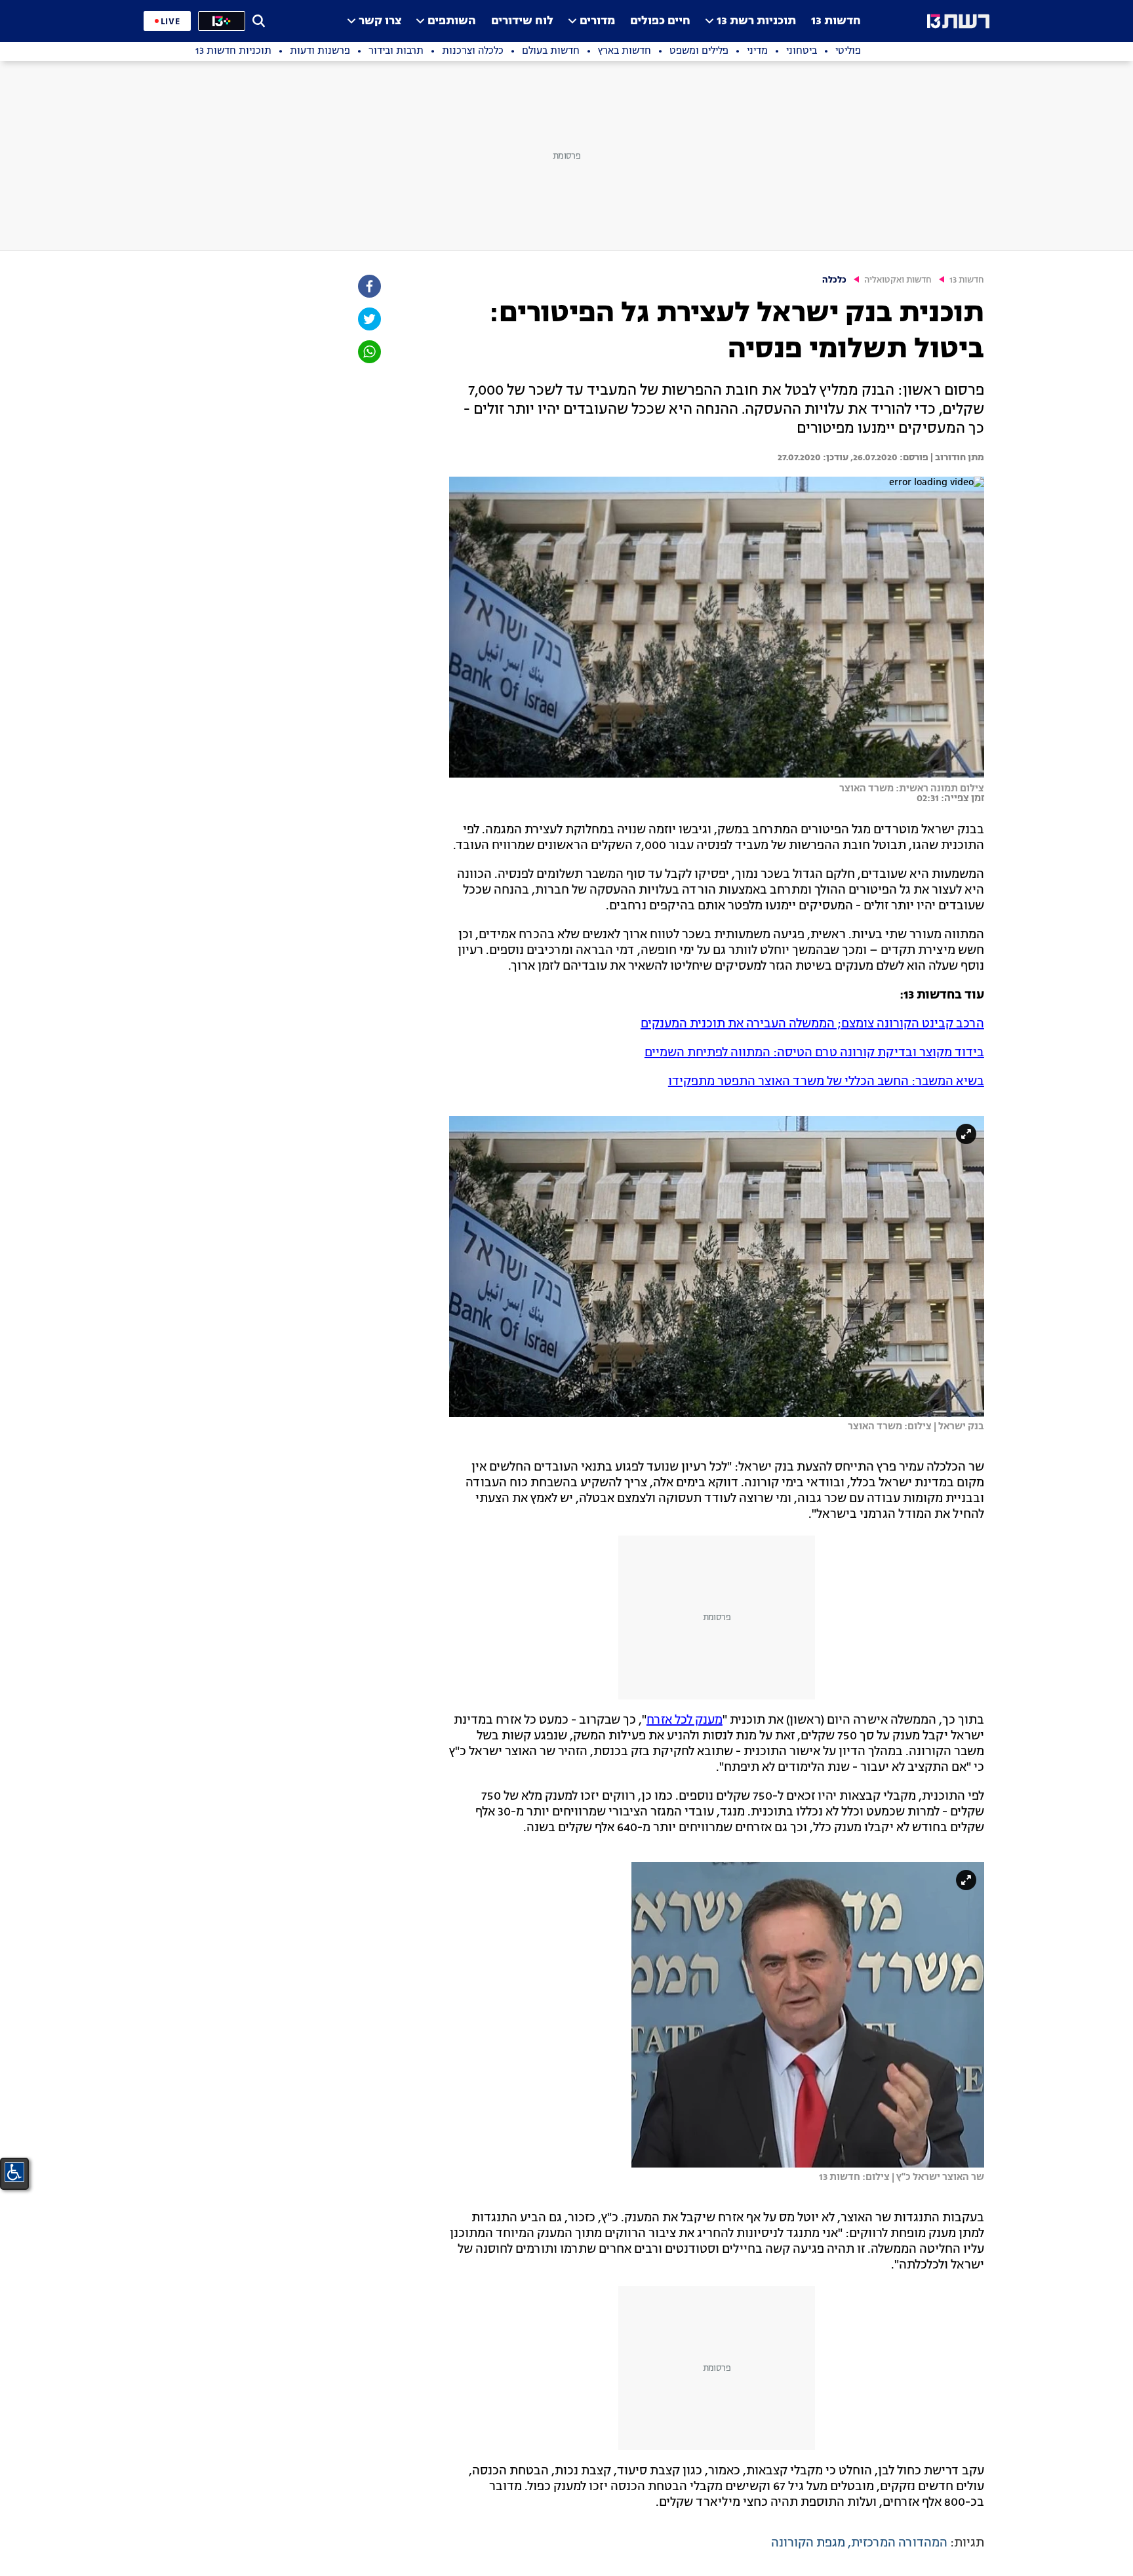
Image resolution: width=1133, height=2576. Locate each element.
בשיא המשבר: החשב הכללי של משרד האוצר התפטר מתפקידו (826, 1082)
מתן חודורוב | (956, 458)
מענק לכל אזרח (685, 1720)
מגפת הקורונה (808, 2543)
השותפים (452, 21)
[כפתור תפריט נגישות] (14, 2172)
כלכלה (834, 280)
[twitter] (368, 319)
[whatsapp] (368, 352)
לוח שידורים (522, 21)
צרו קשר (380, 21)
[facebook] (368, 286)
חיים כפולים (660, 21)
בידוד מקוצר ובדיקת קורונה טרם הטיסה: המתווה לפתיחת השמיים (814, 1053)
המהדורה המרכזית (899, 2543)
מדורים (597, 21)
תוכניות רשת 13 (756, 21)
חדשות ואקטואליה (898, 280)
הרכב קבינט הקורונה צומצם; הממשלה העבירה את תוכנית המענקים (812, 1024)
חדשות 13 (836, 21)
